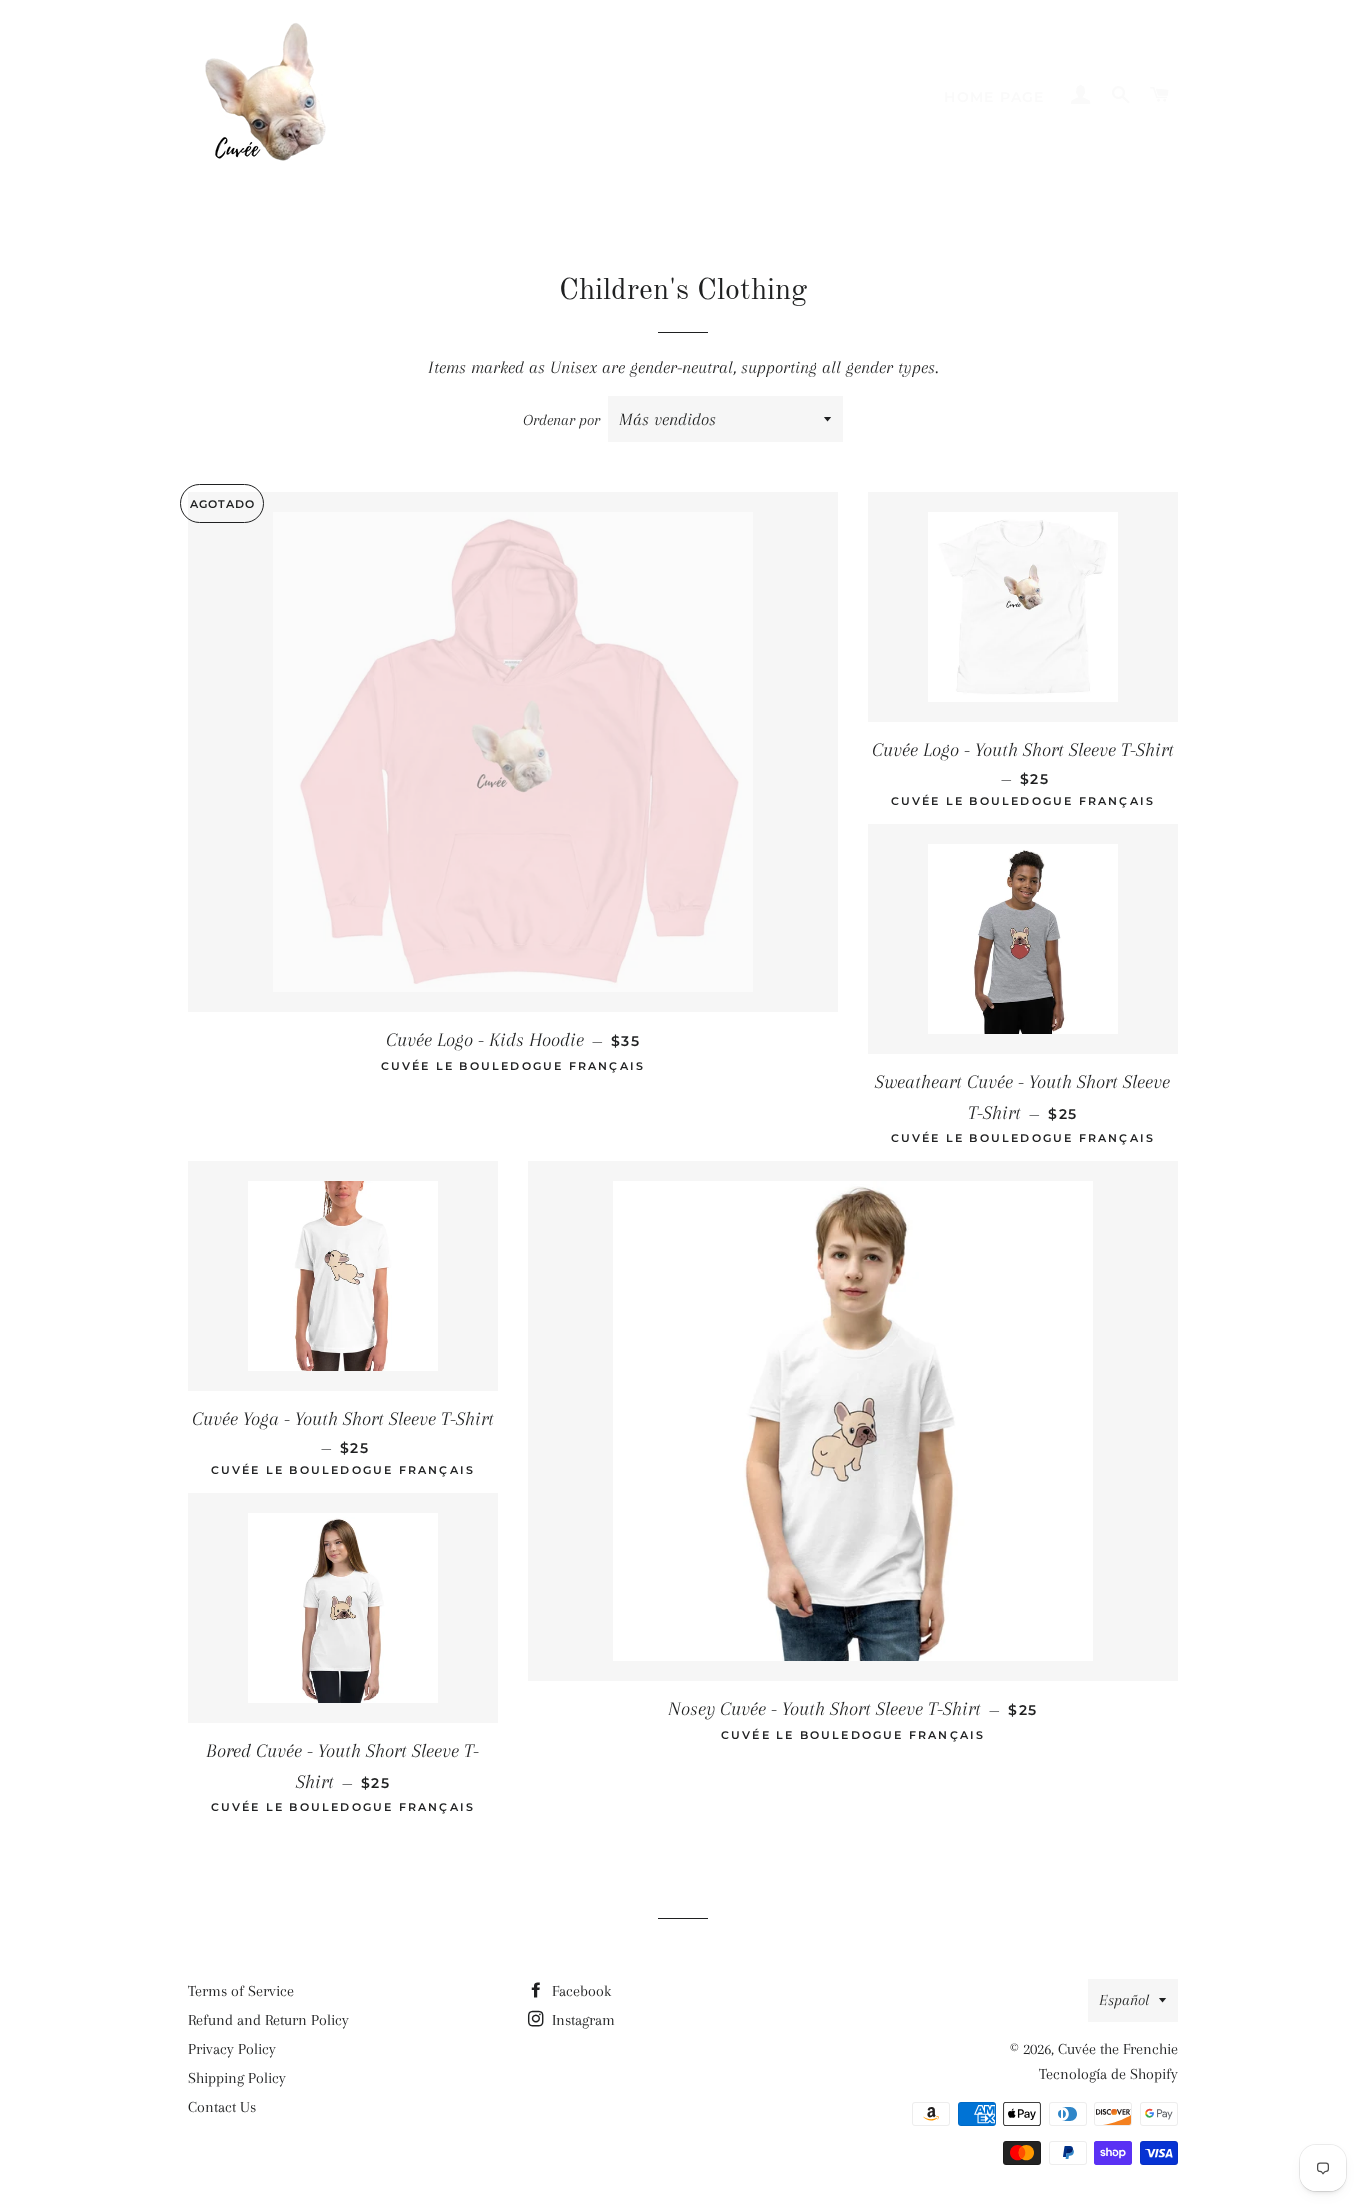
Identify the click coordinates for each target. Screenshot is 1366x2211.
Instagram (581, 2020)
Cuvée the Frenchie (1118, 2049)
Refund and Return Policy (268, 2020)
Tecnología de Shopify (1108, 2074)
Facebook (579, 1991)
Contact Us (222, 2107)
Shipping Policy (237, 2078)
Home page (994, 97)
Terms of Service (241, 1991)
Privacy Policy (232, 2049)
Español (1124, 2000)
